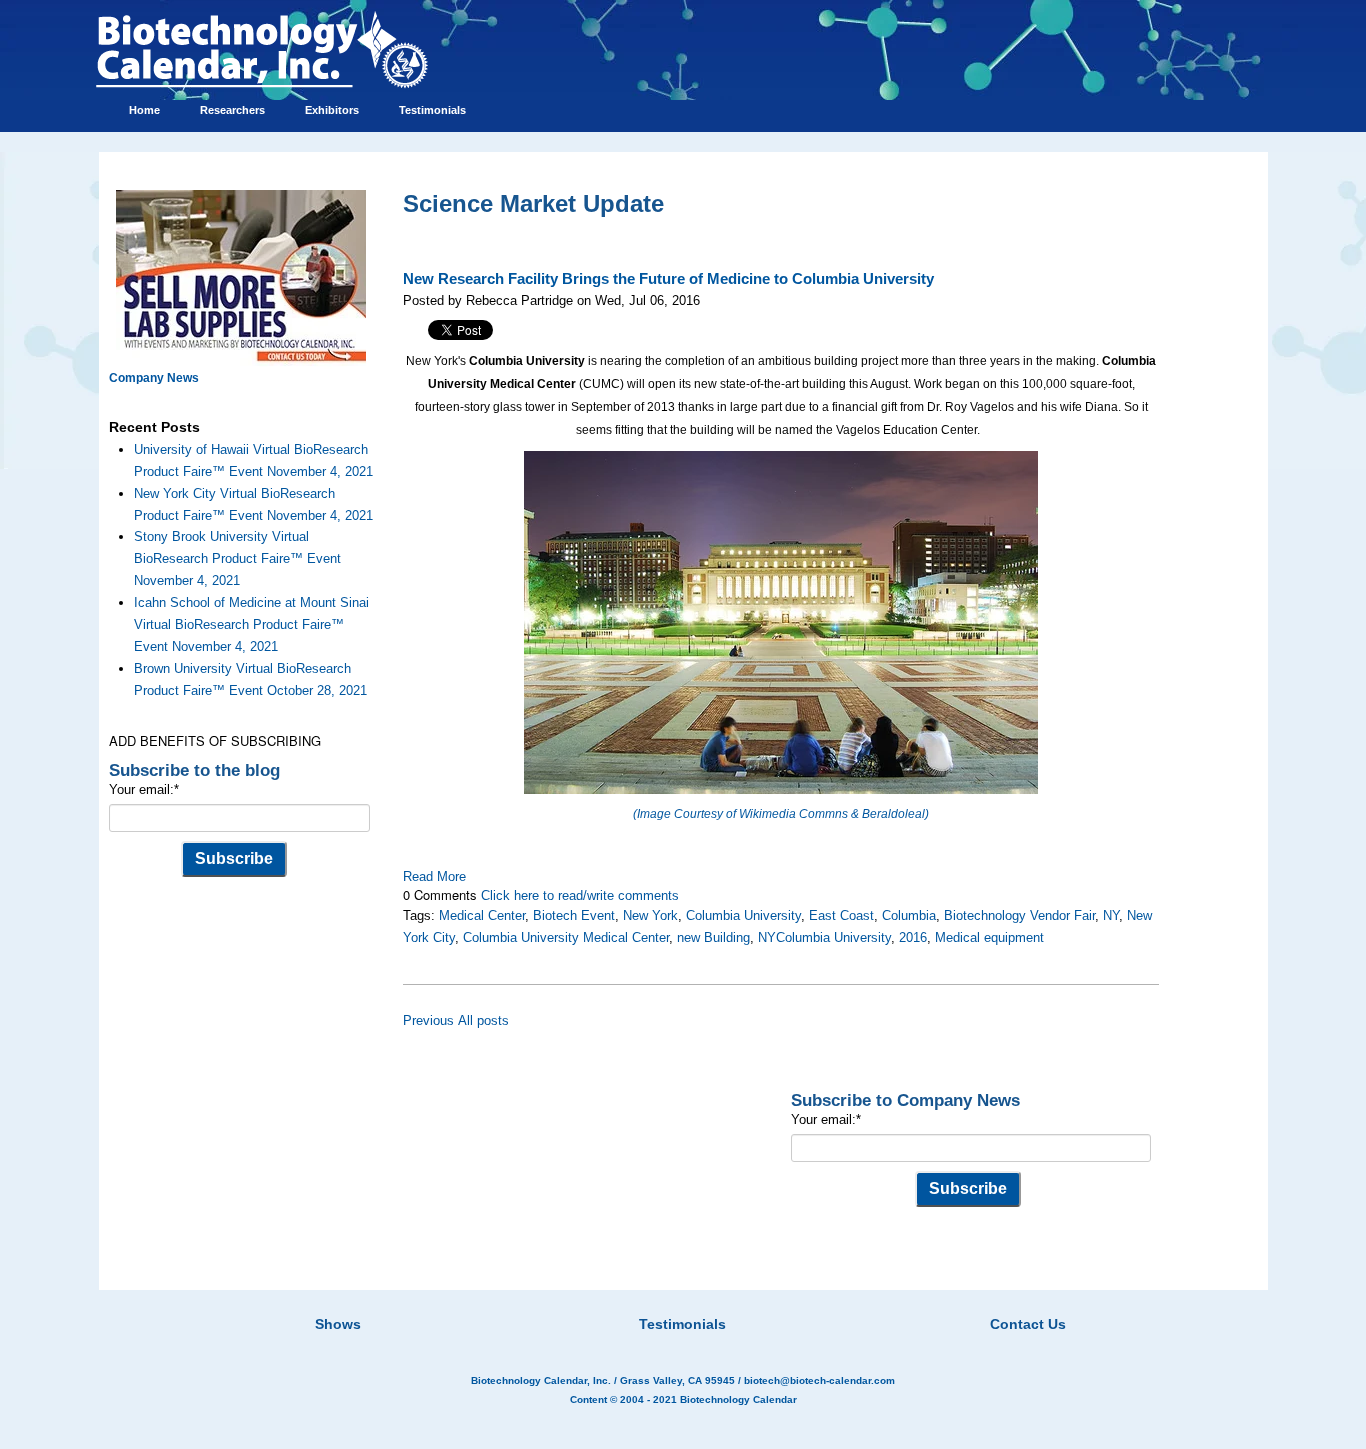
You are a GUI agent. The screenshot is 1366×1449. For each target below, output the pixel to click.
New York (650, 915)
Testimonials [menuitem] (432, 110)
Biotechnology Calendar (738, 1399)
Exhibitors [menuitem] (332, 110)
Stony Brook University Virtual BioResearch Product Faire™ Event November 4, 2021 (237, 558)
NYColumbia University (824, 937)
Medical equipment (989, 937)
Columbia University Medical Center (566, 937)
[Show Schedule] (577, 1299)
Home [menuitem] (144, 110)
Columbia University (743, 915)
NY (1111, 915)
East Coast (841, 915)
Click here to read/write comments (580, 895)
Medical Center (482, 915)
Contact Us (1028, 1324)
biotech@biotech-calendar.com (819, 1380)
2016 (913, 937)
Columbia (909, 915)
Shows (338, 1324)
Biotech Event (574, 915)
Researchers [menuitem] (232, 110)
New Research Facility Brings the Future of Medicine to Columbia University (668, 279)
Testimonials (682, 1324)
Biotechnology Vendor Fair (1019, 915)
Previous (428, 1020)
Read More (434, 876)
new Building (713, 937)
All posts (483, 1020)
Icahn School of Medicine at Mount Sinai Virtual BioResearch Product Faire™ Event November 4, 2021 (251, 624)
